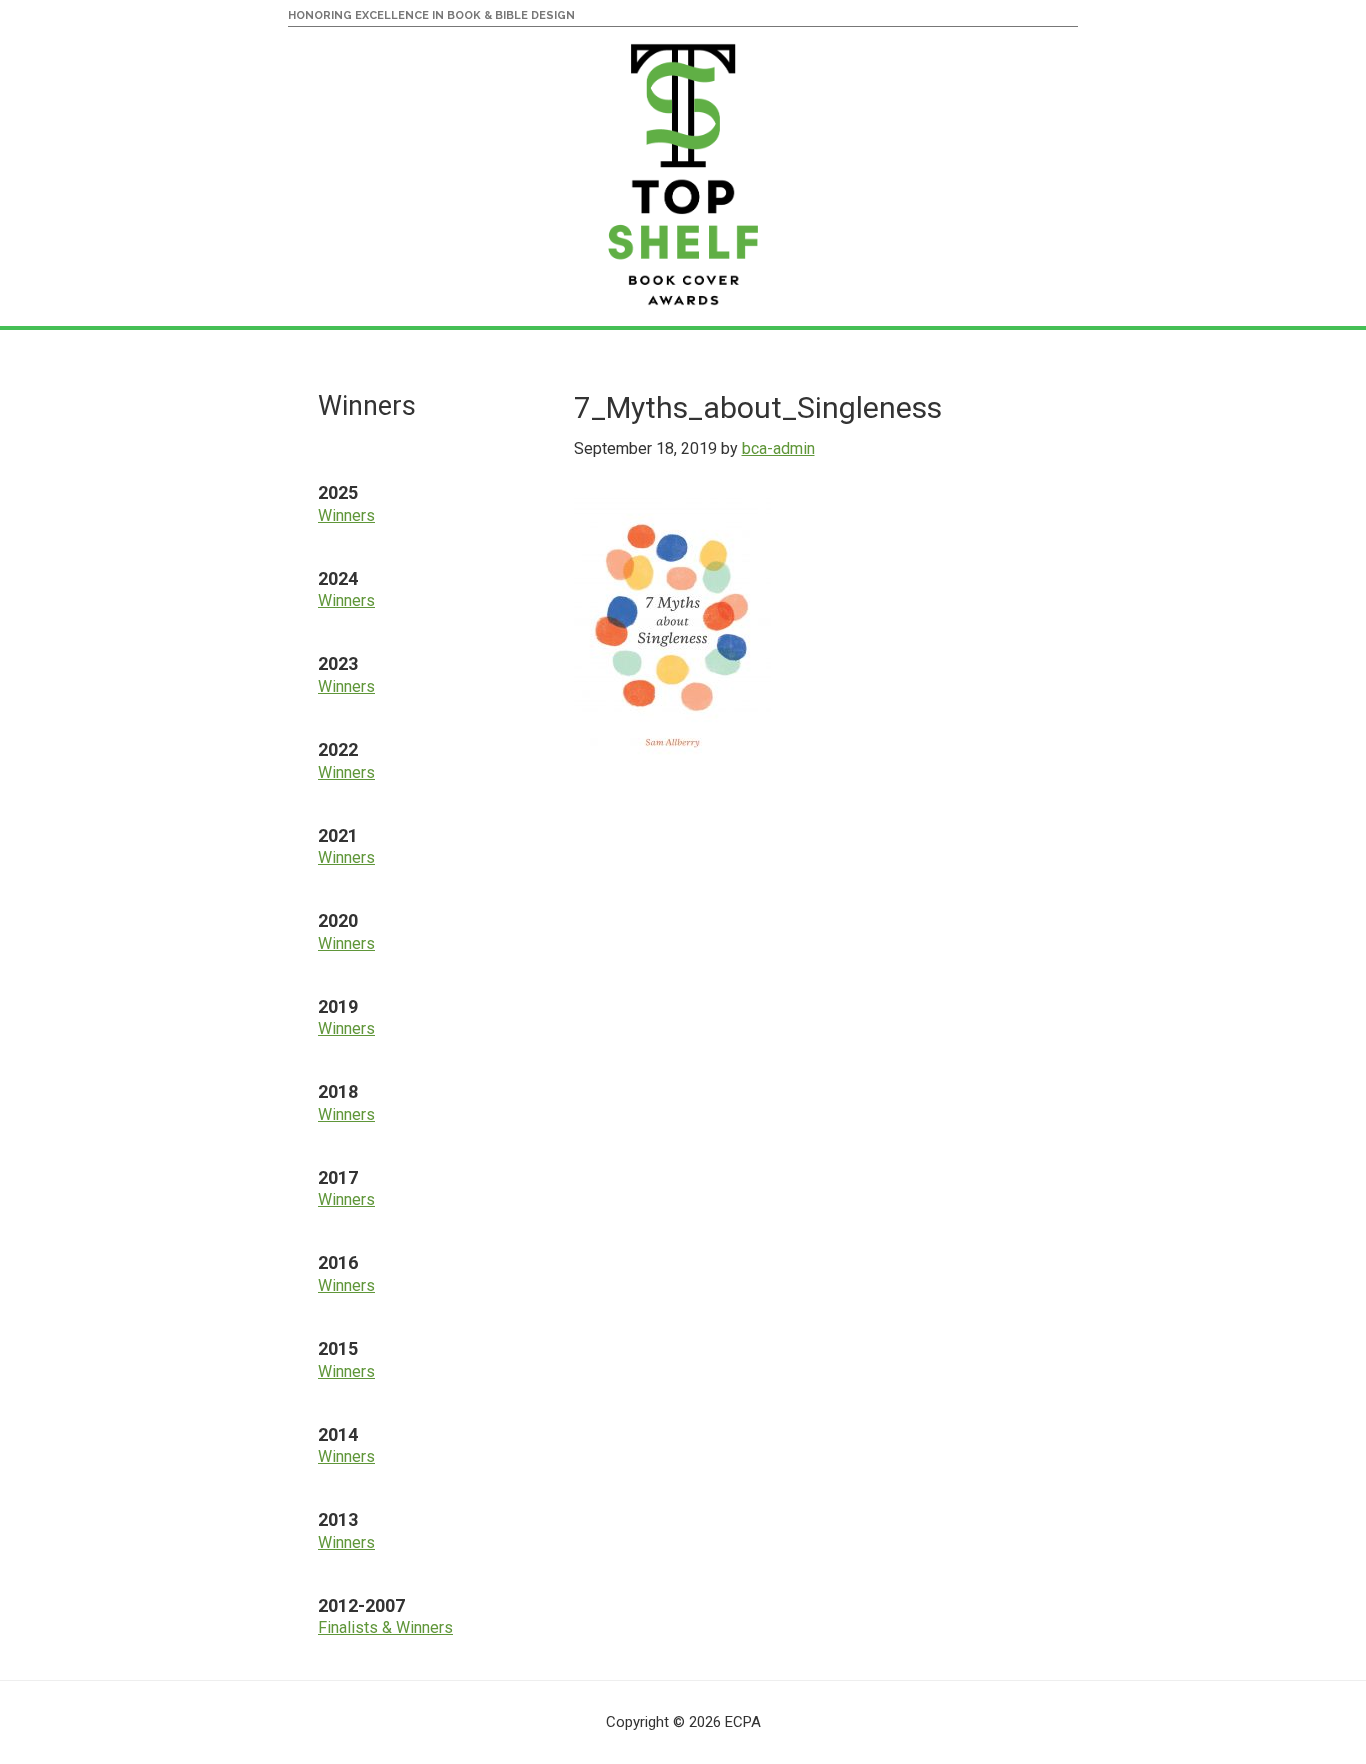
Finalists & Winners (385, 1627)
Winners (346, 515)
